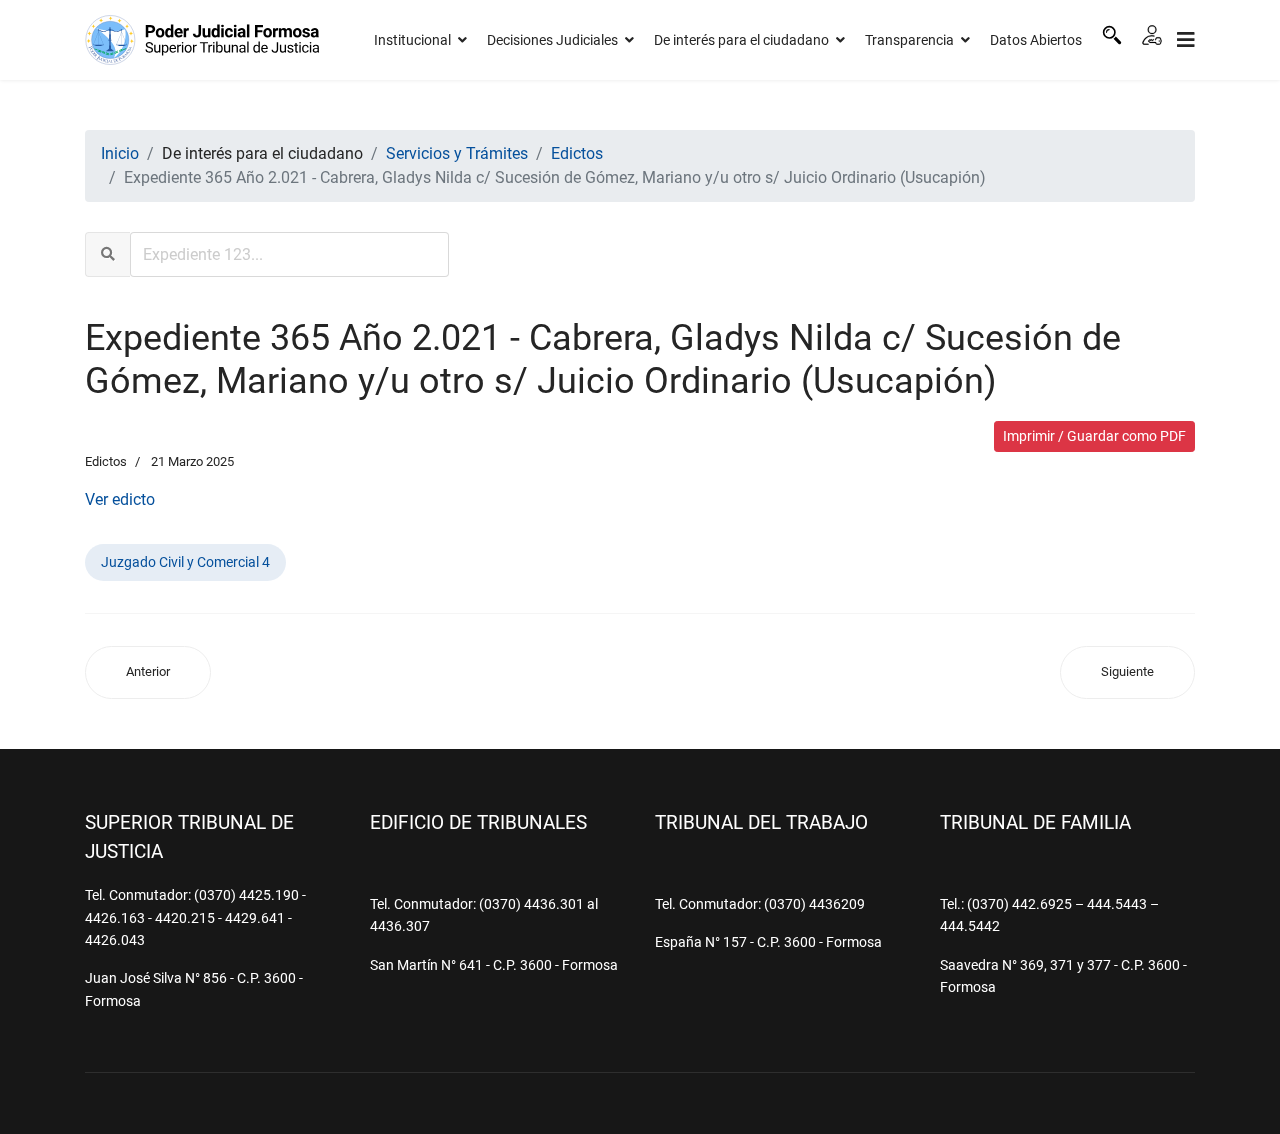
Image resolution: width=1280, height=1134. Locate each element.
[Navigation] (1186, 40)
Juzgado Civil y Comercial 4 (185, 562)
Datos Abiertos (1036, 40)
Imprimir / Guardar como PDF (1094, 436)
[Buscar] (1112, 35)
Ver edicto (120, 499)
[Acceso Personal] (1152, 35)
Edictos (106, 461)
